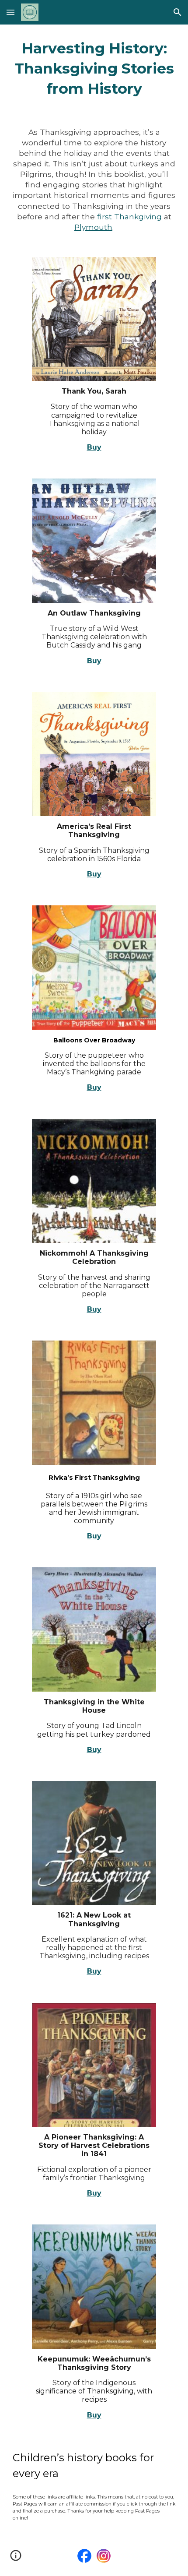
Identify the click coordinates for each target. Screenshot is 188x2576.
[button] (10, 12)
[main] (94, 69)
